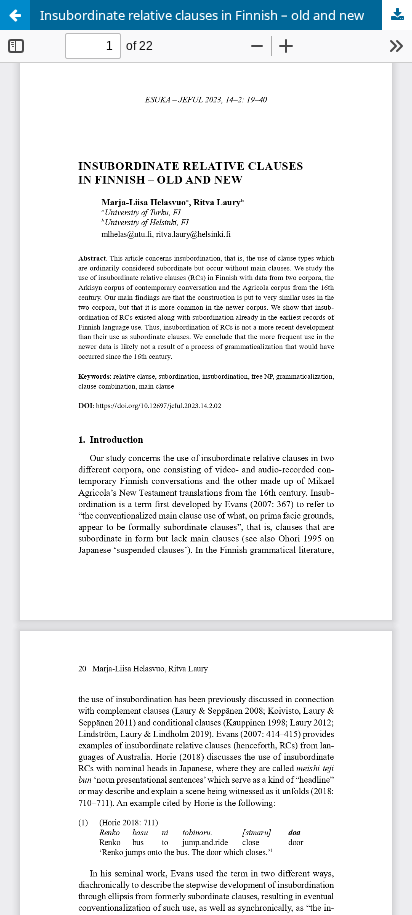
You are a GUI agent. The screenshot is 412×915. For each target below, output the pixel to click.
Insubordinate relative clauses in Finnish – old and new (202, 15)
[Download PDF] (397, 15)
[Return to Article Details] (15, 15)
